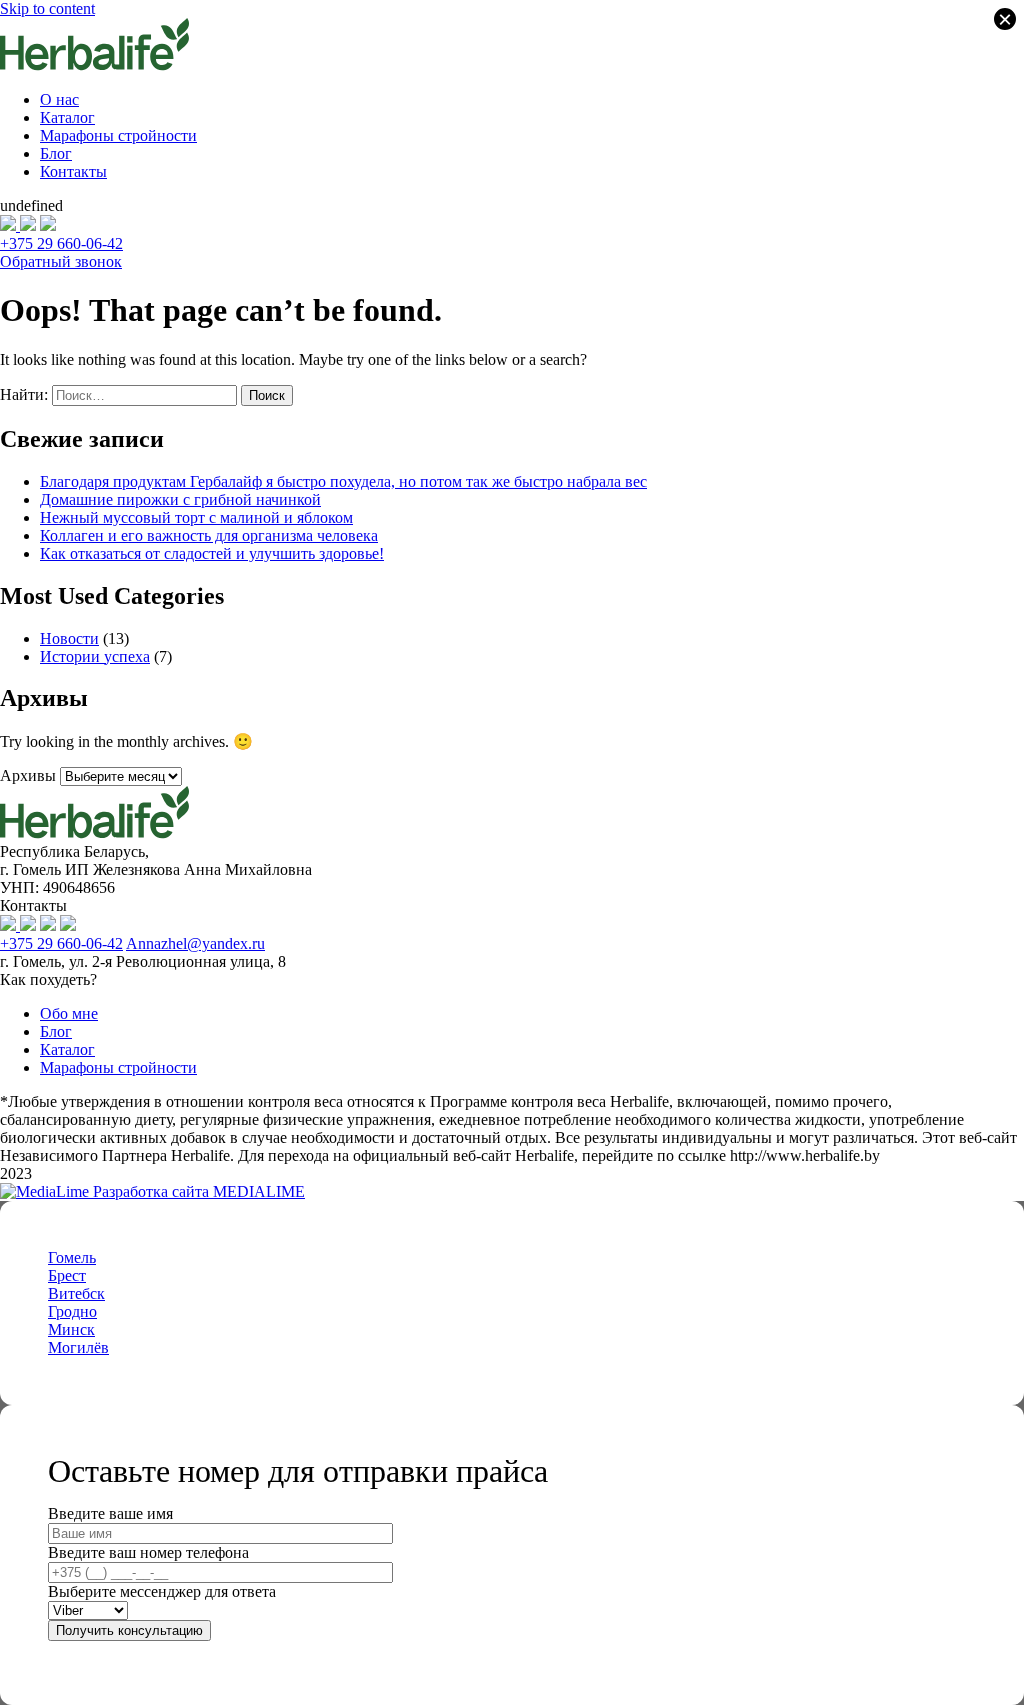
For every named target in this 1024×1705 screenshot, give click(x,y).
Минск (71, 1329)
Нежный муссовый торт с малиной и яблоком (196, 517)
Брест (67, 1275)
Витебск (76, 1293)
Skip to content (47, 8)
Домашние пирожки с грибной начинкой (180, 499)
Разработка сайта (197, 1191)
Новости (69, 638)
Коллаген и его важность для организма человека (209, 535)
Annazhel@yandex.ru (195, 943)
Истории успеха (95, 656)
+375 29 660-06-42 (61, 243)
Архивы (28, 775)
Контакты (73, 171)
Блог (56, 153)
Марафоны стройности (118, 135)
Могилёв (78, 1347)
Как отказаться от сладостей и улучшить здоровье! (212, 553)
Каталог (67, 117)
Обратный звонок (61, 261)
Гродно (72, 1311)
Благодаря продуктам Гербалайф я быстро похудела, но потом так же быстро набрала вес (343, 481)
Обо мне (69, 1013)
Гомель (72, 1257)
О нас (59, 99)
